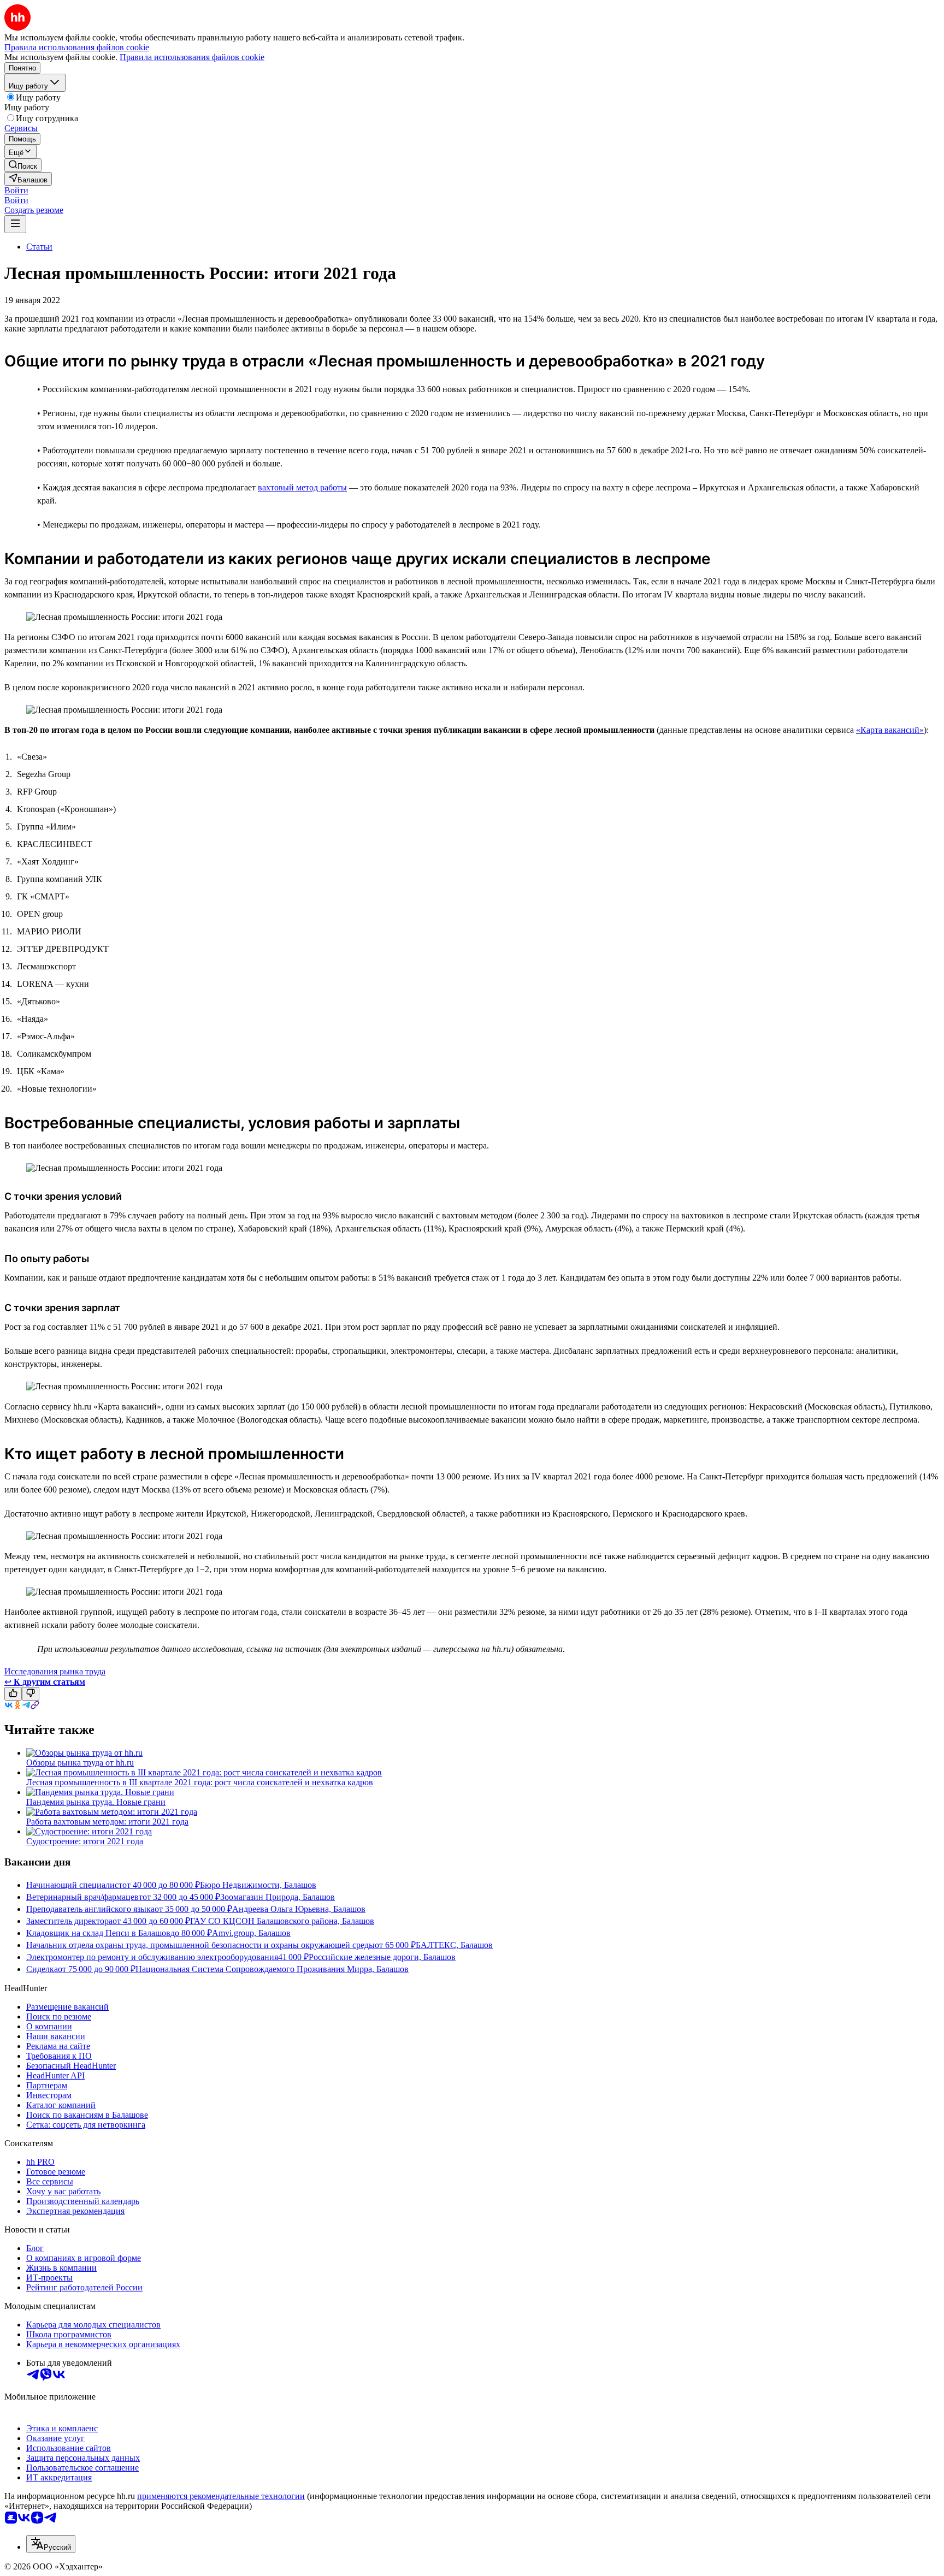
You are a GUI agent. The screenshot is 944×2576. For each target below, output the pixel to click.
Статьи (39, 247)
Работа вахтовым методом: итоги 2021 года (107, 1822)
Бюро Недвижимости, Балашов (258, 1885)
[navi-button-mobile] (15, 224)
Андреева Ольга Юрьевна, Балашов (299, 1909)
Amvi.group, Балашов (251, 1933)
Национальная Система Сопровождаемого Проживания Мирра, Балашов (272, 1969)
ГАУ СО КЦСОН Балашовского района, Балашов (282, 1921)
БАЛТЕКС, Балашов (454, 1945)
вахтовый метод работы (302, 487)
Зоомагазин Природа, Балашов (278, 1897)
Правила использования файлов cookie (192, 57)
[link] (23, 165)
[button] (16, 190)
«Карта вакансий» (890, 730)
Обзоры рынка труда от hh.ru (80, 1763)
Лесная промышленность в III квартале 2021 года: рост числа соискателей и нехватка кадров (200, 1782)
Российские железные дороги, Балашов (382, 1957)
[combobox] (51, 2544)
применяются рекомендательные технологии (221, 2496)
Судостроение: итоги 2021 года (85, 1841)
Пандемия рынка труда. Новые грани (96, 1802)
